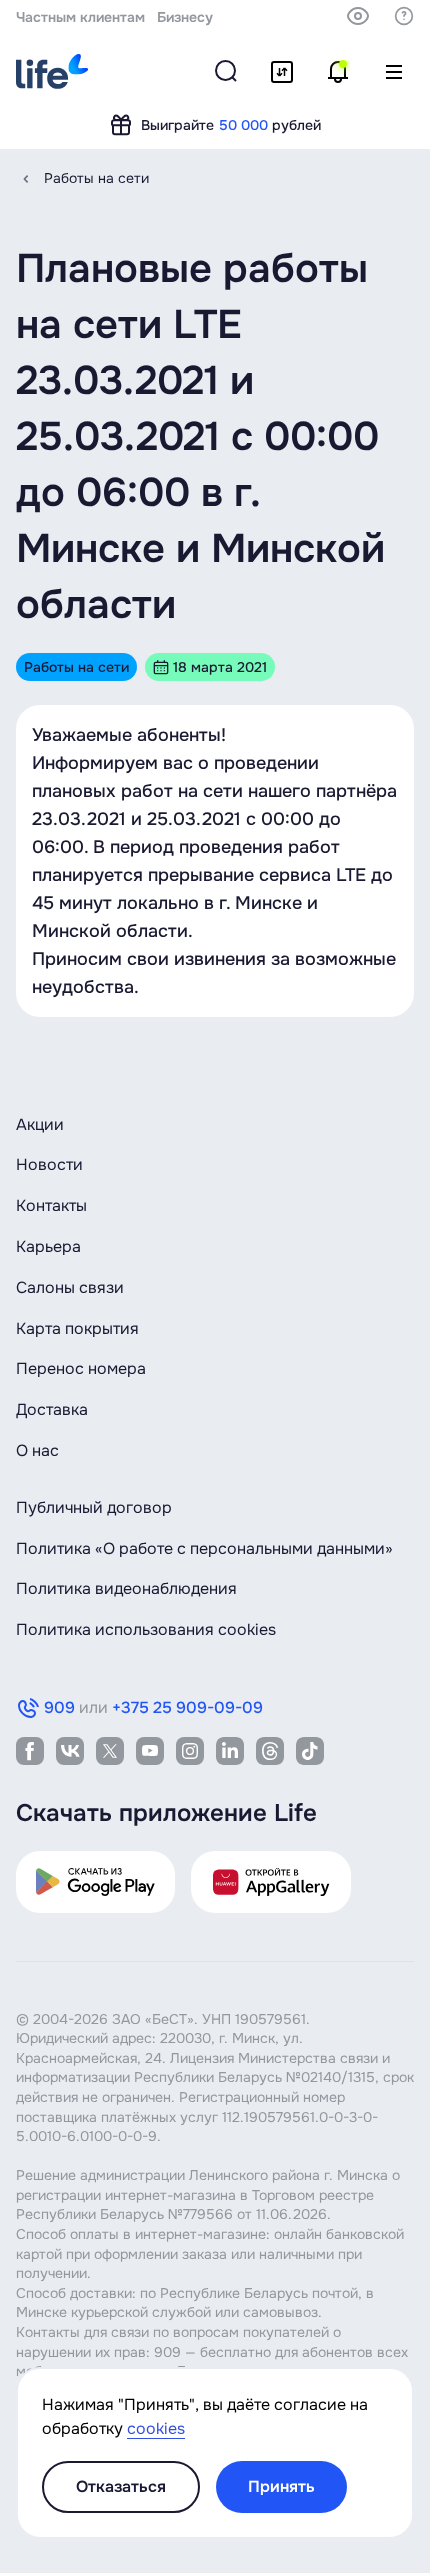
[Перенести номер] (282, 72)
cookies (156, 2428)
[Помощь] (404, 16)
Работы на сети (96, 178)
